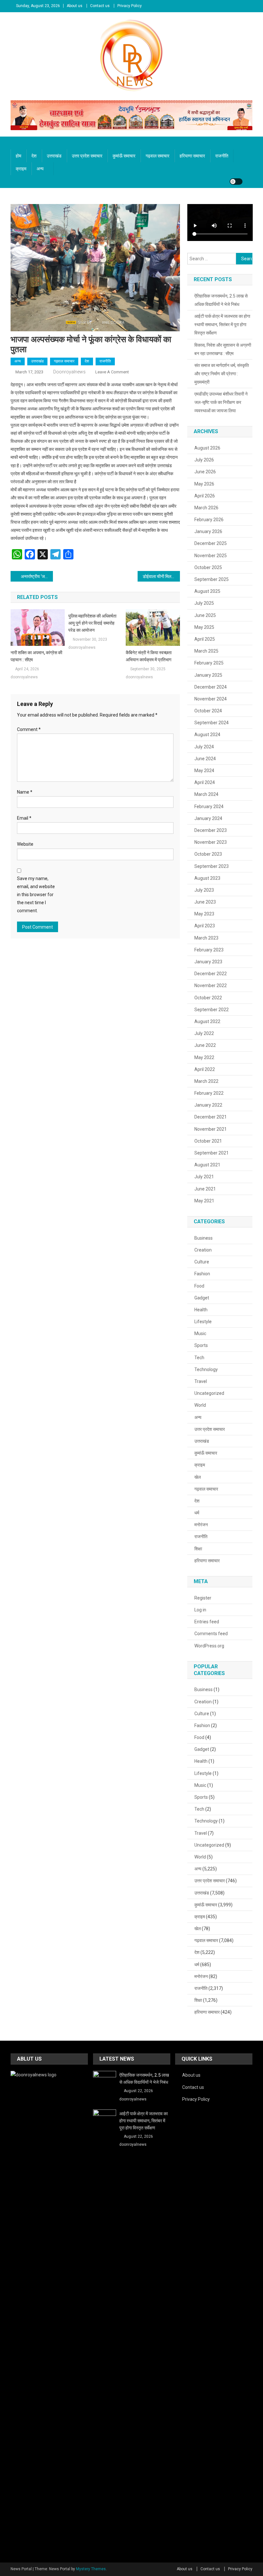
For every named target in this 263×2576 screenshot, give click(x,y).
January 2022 (208, 1105)
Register (203, 1598)
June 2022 (205, 1045)
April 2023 (205, 926)
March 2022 (206, 1081)
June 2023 (205, 902)
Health (201, 1310)
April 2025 (205, 639)
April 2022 (205, 1069)
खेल (198, 1477)
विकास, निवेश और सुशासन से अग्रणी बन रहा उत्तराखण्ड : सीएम (223, 349)
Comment (29, 729)
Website (25, 844)
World (200, 1405)
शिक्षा (198, 1549)
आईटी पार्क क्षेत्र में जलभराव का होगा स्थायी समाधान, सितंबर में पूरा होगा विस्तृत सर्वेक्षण (222, 325)
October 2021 (208, 1141)
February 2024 (209, 807)
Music (200, 1333)
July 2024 (204, 747)
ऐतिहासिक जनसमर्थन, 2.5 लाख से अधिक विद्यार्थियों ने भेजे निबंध (221, 300)
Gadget (202, 1298)
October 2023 (208, 854)
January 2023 (208, 962)
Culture (202, 1262)
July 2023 (204, 890)
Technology (206, 1369)
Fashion (202, 1274)
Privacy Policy (130, 6)
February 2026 (209, 520)
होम (18, 156)
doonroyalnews (69, 372)
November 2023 (211, 842)
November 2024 (211, 699)
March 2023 (206, 938)
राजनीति (222, 156)
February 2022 (209, 1093)
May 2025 (204, 627)
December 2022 (211, 974)
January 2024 (208, 818)
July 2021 (204, 1177)
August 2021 (207, 1165)
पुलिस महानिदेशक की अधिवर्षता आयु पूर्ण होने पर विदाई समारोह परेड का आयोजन (92, 623)
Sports (201, 1345)
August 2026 (207, 448)
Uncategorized (209, 1393)
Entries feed (207, 1622)
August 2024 (207, 735)
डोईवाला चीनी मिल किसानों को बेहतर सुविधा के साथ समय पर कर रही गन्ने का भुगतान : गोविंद (161, 576)
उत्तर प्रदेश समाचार (87, 156)
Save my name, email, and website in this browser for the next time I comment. (36, 895)
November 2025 (211, 556)
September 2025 (212, 579)
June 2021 (205, 1189)
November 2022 (211, 985)
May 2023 (204, 914)
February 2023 (209, 950)
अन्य (40, 169)
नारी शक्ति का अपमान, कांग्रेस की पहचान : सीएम (36, 656)
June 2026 (205, 472)
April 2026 (205, 496)
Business (204, 1238)
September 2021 (212, 1153)
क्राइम (21, 169)
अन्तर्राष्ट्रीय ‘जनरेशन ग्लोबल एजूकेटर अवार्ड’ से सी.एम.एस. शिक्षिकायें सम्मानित (37, 576)
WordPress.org (209, 1646)
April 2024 (205, 782)
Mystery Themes (91, 2569)
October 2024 (208, 711)
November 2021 (211, 1129)
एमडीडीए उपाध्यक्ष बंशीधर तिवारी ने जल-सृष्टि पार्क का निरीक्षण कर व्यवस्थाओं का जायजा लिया (221, 402)
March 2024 (206, 794)
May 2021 (204, 1201)
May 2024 (204, 771)
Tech (199, 1358)
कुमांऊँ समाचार (124, 156)
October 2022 (208, 998)
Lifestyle (203, 1322)
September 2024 (212, 723)
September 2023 (212, 866)
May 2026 (204, 484)
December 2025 (211, 543)
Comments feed (211, 1634)
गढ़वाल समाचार (157, 156)
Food (199, 1286)
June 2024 (205, 759)
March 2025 (206, 651)
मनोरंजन (201, 1525)
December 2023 (211, 830)
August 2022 (207, 1021)
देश (34, 156)
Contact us (100, 6)
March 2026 (206, 508)
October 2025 (208, 567)
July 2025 (204, 603)
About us (75, 6)
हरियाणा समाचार (192, 156)
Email (24, 818)
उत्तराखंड (54, 156)
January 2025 (208, 675)
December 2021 (211, 1117)
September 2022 (212, 1010)
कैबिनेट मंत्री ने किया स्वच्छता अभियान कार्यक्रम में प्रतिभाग (149, 656)
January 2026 (208, 531)
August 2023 (207, 878)
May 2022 (204, 1057)
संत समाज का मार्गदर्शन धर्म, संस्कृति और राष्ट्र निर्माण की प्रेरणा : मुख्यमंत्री (222, 374)
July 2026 (204, 460)
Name (25, 792)
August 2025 (207, 591)
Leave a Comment (112, 372)
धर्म (197, 1513)
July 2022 (204, 1033)
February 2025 (209, 663)
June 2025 (205, 615)
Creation (203, 1250)
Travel (201, 1381)
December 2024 (211, 687)
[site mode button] (236, 182)
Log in (200, 1610)
